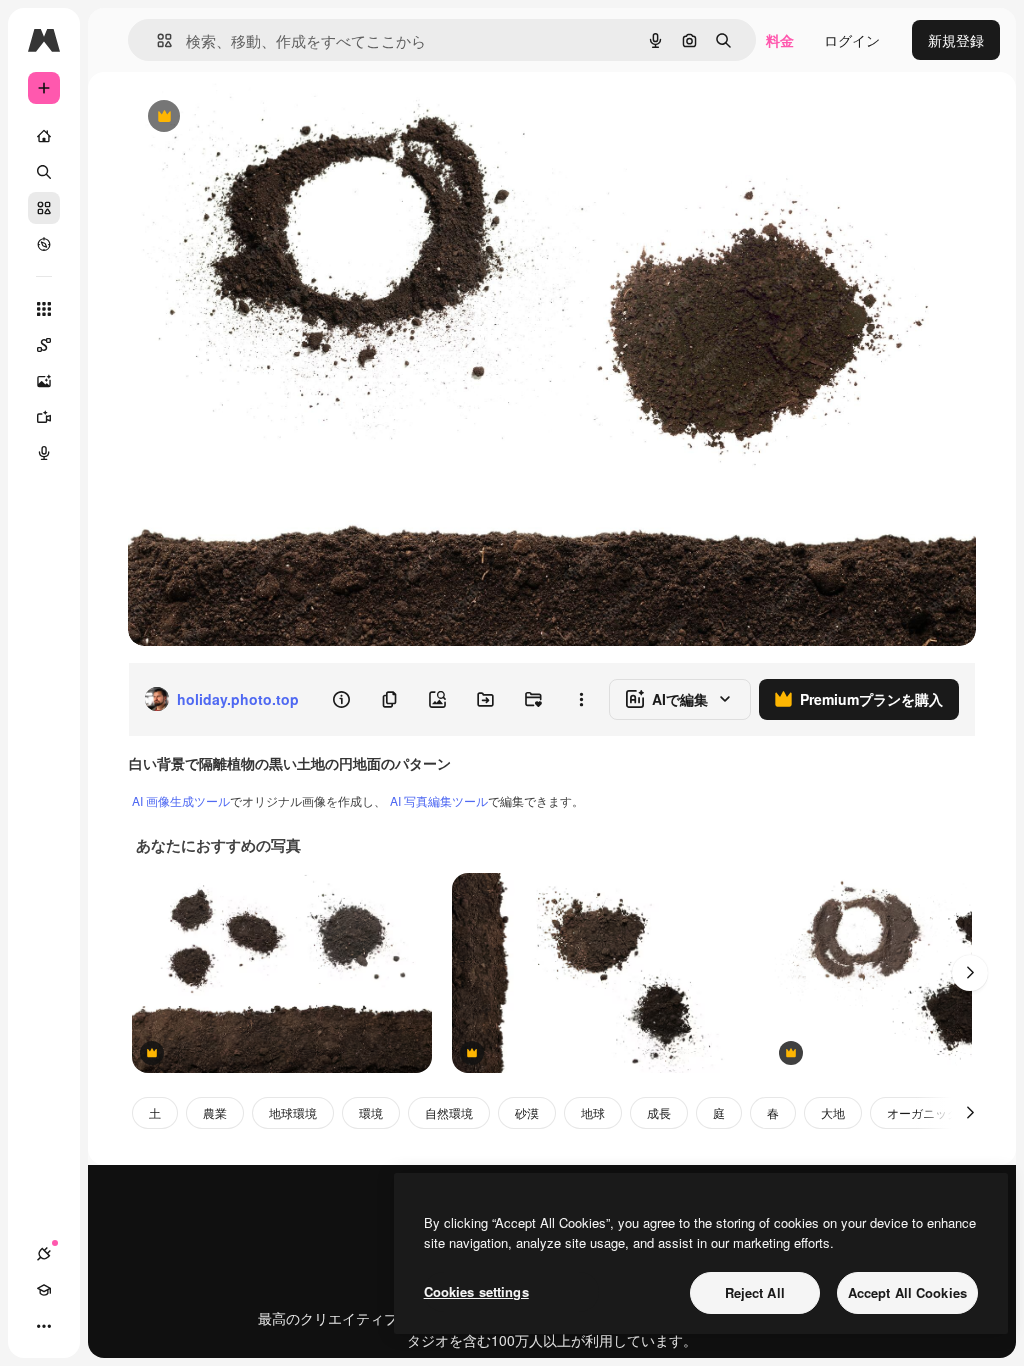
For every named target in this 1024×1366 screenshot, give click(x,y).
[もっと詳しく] (44, 244)
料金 (780, 40)
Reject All (755, 1292)
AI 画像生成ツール (181, 800)
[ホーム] (44, 136)
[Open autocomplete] (156, 40)
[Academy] (44, 1290)
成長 (659, 1112)
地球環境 (293, 1112)
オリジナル (265, 117)
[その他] (44, 1326)
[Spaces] (44, 345)
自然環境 (449, 1112)
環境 (371, 1112)
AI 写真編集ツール (439, 800)
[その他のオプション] (581, 699)
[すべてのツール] (44, 309)
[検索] (44, 172)
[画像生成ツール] (44, 381)
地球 (593, 1112)
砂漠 (527, 1112)
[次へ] (970, 973)
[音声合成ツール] (44, 453)
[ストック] (44, 208)
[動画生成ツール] (44, 417)
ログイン (852, 40)
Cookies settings (476, 1291)
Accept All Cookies (907, 1292)
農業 (215, 1112)
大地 (833, 1112)
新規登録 (956, 40)
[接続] (44, 1254)
